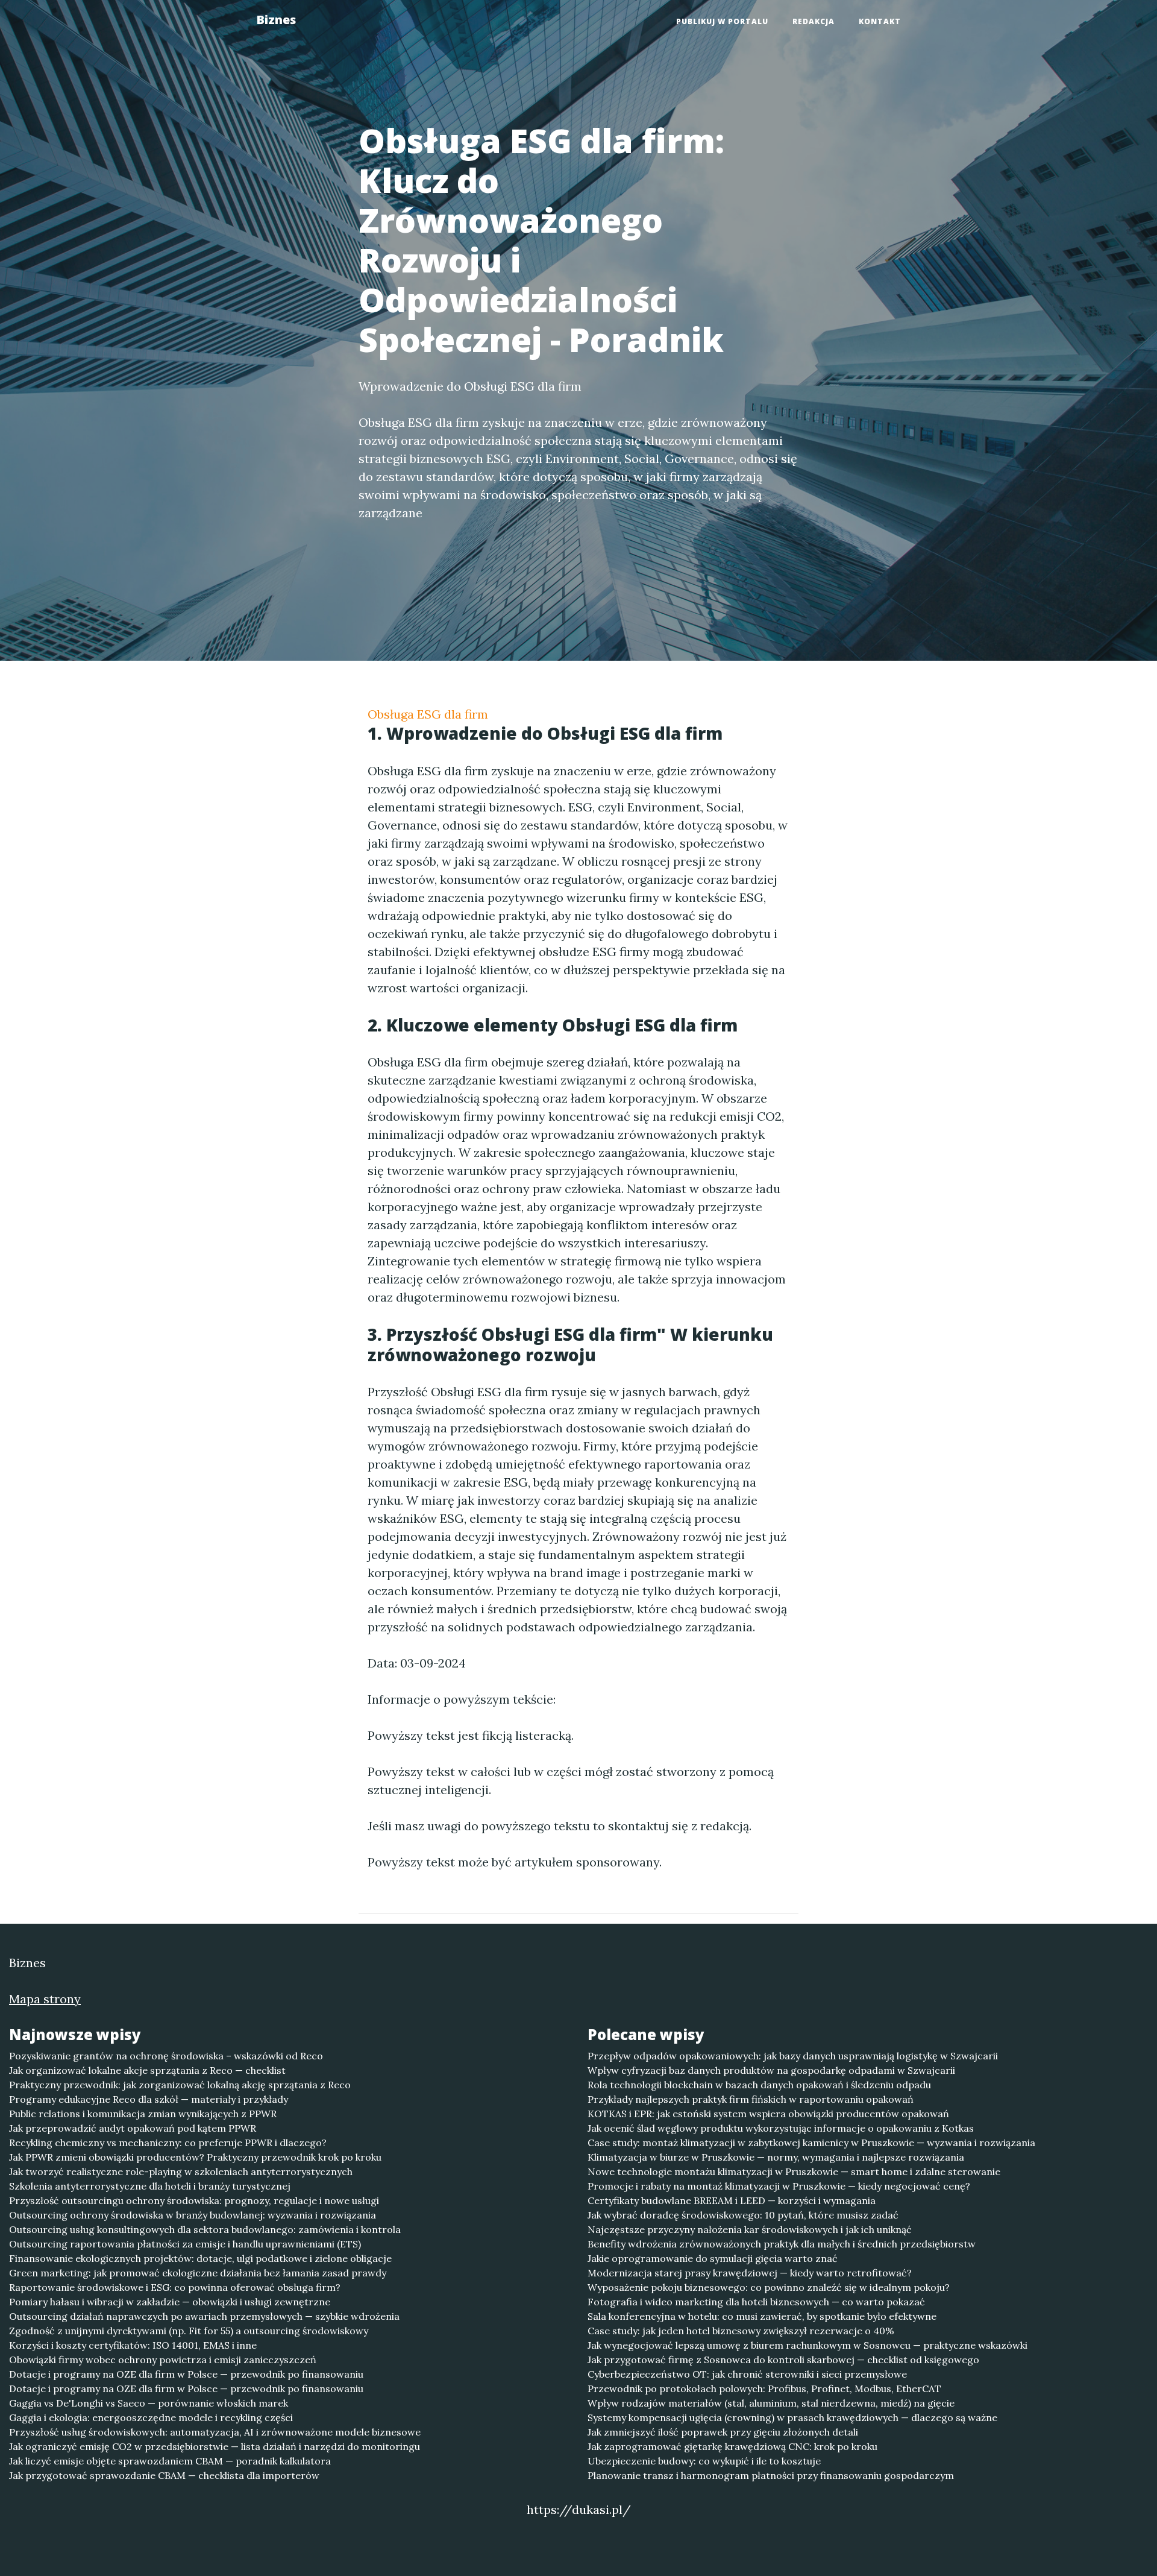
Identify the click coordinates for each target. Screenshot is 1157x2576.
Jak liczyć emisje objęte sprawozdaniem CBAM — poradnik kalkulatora (170, 2461)
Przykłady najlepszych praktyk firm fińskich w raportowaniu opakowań (751, 2099)
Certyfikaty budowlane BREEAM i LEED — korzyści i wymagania (732, 2200)
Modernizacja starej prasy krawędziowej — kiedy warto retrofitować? (750, 2273)
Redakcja (814, 21)
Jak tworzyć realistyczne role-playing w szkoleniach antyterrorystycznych (181, 2171)
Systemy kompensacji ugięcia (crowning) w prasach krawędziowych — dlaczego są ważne (792, 2417)
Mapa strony (45, 1999)
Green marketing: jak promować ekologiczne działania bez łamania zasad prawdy (198, 2273)
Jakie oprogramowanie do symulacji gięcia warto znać (713, 2258)
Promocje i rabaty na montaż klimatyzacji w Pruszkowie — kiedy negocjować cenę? (779, 2186)
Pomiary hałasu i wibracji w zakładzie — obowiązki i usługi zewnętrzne (170, 2302)
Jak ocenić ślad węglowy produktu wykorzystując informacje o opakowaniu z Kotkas (781, 2128)
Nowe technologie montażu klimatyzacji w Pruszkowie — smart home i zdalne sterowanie (794, 2171)
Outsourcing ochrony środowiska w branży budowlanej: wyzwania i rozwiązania (193, 2215)
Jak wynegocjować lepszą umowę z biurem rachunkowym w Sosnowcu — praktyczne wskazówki (807, 2345)
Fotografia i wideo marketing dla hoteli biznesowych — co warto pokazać (756, 2302)
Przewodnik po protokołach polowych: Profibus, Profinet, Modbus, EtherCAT (764, 2389)
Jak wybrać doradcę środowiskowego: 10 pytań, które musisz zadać (743, 2215)
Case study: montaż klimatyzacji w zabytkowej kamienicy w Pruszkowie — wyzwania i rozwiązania (811, 2143)
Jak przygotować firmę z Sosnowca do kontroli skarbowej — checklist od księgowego (783, 2360)
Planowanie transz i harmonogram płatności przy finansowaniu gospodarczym (771, 2475)
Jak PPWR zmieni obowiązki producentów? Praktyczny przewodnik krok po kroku (195, 2157)
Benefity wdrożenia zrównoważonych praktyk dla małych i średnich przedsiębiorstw (782, 2244)
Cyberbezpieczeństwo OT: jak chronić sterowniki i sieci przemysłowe (747, 2374)
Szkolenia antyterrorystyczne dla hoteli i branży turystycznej (150, 2186)
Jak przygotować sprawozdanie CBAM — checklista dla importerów (164, 2475)
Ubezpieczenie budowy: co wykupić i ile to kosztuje (704, 2461)
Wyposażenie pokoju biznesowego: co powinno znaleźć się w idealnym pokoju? (769, 2287)
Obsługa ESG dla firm (428, 714)
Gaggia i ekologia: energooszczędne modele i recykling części (151, 2417)
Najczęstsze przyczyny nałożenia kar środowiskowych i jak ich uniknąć (750, 2229)
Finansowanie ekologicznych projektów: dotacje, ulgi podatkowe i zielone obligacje (200, 2258)
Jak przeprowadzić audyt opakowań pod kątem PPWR (133, 2128)
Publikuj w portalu (722, 21)
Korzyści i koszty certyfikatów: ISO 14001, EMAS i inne (133, 2345)
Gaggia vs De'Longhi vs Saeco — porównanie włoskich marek (149, 2403)
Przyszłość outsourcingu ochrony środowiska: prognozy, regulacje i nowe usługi (194, 2200)
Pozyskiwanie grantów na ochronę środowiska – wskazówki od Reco (166, 2056)
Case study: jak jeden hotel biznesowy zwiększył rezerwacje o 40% (741, 2331)
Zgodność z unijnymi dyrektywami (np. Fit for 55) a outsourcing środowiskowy (189, 2331)
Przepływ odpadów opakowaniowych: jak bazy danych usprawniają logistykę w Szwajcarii (793, 2056)
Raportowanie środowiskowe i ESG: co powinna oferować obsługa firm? (175, 2287)
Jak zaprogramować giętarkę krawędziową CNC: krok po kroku (732, 2446)
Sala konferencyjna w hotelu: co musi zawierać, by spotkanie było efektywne (762, 2316)
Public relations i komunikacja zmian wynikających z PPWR (143, 2114)
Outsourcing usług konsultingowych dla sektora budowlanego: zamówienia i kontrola (205, 2229)
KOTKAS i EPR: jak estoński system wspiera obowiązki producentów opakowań (768, 2114)
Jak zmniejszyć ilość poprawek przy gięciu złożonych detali (723, 2432)
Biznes (276, 20)
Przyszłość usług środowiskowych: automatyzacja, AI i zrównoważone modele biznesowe (215, 2432)
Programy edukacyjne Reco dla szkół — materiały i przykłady (149, 2099)
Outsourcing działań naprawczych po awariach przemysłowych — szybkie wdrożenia (204, 2316)
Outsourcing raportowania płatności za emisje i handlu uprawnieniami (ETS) (185, 2244)
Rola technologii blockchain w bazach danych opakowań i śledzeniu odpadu (759, 2085)
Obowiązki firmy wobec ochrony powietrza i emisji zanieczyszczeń (163, 2360)
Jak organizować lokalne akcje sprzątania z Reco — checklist (147, 2070)
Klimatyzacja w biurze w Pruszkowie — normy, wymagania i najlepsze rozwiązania (776, 2157)
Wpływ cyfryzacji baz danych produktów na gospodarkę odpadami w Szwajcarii (771, 2070)
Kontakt (880, 21)
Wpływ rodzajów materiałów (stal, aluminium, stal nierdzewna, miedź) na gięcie (771, 2403)
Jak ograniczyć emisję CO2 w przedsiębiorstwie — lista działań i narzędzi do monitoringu (215, 2446)
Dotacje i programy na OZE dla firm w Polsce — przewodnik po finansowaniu (186, 2374)
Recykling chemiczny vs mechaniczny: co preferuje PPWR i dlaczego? (168, 2143)
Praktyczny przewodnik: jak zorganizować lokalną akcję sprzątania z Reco (180, 2085)
